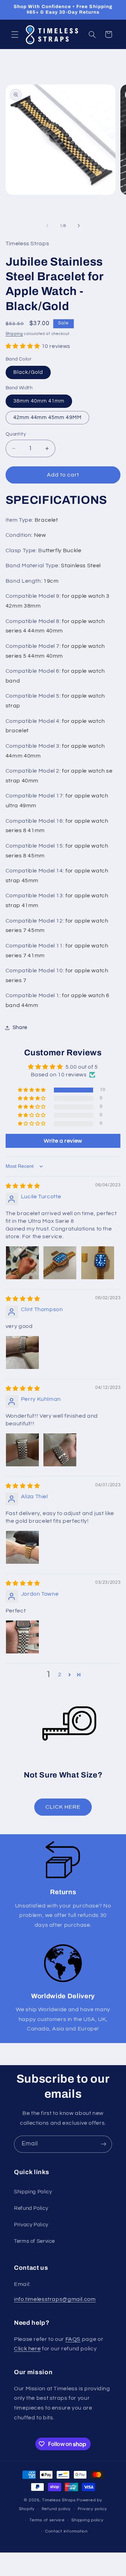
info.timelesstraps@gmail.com (55, 2299)
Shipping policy (87, 2520)
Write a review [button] (63, 1141)
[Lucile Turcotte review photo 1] (22, 1263)
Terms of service (47, 2520)
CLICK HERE (63, 1807)
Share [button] (20, 1027)
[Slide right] (79, 226)
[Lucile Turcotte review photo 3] (98, 1263)
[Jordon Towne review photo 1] (22, 1637)
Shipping (14, 334)
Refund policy (56, 2509)
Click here (27, 2349)
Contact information (66, 2531)
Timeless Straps (59, 2500)
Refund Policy (31, 2208)
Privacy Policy (31, 2225)
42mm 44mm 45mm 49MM (47, 417)
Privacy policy (92, 2509)
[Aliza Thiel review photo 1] (22, 1547)
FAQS (73, 2339)
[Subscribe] (104, 2144)
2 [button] (60, 1674)
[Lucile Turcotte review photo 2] (60, 1263)
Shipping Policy (33, 2192)
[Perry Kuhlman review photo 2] (60, 1450)
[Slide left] (47, 226)
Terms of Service (34, 2241)
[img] (23, 1186)
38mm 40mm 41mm (39, 401)
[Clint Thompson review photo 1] (22, 1352)
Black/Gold (28, 372)
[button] (15, 34)
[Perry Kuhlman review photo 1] (22, 1450)
